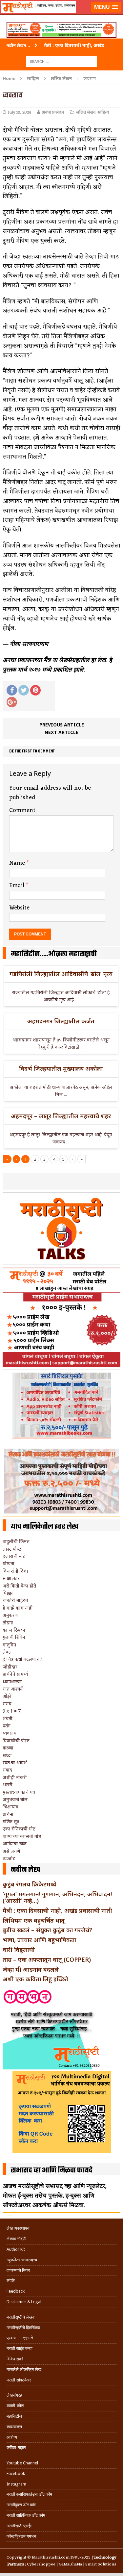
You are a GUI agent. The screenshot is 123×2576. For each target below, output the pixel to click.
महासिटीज (14, 2416)
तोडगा (8, 1623)
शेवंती (8, 1718)
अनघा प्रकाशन (53, 112)
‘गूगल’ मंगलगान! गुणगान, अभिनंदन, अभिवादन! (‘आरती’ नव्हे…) (57, 1897)
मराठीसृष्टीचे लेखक (21, 2317)
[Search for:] (61, 61)
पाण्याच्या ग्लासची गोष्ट (22, 1836)
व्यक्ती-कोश (15, 2406)
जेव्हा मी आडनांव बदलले (31, 1969)
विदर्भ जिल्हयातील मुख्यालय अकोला (61, 1068)
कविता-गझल (16, 2447)
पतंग (7, 1726)
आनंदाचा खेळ (15, 1843)
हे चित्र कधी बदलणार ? (22, 1659)
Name (18, 863)
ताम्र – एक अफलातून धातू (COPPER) (47, 1959)
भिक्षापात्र (10, 1807)
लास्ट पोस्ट (12, 1549)
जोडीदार (10, 1667)
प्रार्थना (8, 1814)
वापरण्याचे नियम (18, 2270)
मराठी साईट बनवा (20, 2348)
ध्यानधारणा (12, 1682)
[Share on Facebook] (12, 690)
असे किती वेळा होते (19, 1586)
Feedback (16, 2291)
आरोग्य (12, 2437)
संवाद (7, 1770)
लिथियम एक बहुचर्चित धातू (34, 1920)
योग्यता (9, 1563)
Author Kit (16, 2249)
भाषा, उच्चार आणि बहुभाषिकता (40, 1940)
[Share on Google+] (12, 702)
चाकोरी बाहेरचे (15, 1600)
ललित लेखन (86, 112)
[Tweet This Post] (24, 690)
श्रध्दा (7, 1755)
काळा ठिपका (14, 1630)
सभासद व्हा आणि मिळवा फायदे (52, 2170)
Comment (22, 810)
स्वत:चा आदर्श (15, 1762)
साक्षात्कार (11, 1578)
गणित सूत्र (11, 1821)
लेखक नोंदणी (16, 2239)
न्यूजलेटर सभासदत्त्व (22, 2260)
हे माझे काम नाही (18, 1608)
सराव (7, 1704)
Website (19, 908)
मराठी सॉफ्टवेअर (19, 2380)
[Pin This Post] (35, 690)
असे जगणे (11, 1851)
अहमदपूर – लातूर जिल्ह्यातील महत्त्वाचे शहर (61, 1116)
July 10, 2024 (20, 112)
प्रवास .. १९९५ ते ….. (23, 2338)
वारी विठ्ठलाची (19, 1950)
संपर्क (11, 2281)
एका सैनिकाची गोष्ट (19, 1829)
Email (18, 885)
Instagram (16, 2484)
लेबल (7, 1652)
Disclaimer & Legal (24, 2302)
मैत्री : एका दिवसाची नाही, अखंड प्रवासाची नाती (57, 1910)
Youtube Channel (22, 2463)
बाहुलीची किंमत (16, 1541)
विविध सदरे (15, 2359)
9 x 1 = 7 (12, 1711)
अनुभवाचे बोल (15, 1799)
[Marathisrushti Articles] (61, 15)
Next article (61, 732)
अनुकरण (10, 1615)
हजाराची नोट (14, 1556)
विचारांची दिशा (15, 1571)
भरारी (8, 1785)
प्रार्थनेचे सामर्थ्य (15, 1674)
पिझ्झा (8, 1593)
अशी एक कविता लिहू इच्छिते (35, 1979)
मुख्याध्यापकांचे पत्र (19, 1792)
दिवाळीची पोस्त (16, 1740)
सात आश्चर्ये (13, 1689)
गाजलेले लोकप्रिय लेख (24, 2369)
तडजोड (9, 1858)
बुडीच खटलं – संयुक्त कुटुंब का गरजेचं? (47, 1930)
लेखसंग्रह (14, 2395)
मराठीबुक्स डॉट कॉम (21, 2505)
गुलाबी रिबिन (14, 1637)
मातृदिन (9, 1645)
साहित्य (33, 78)
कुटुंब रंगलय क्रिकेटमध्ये (30, 1884)
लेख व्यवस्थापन (18, 2228)
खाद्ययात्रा (14, 2427)
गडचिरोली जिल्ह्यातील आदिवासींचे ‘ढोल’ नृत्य (61, 974)
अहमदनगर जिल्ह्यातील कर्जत (61, 1021)
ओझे (7, 1696)
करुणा (8, 1748)
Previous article (62, 725)
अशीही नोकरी (15, 1777)
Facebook (16, 2473)
